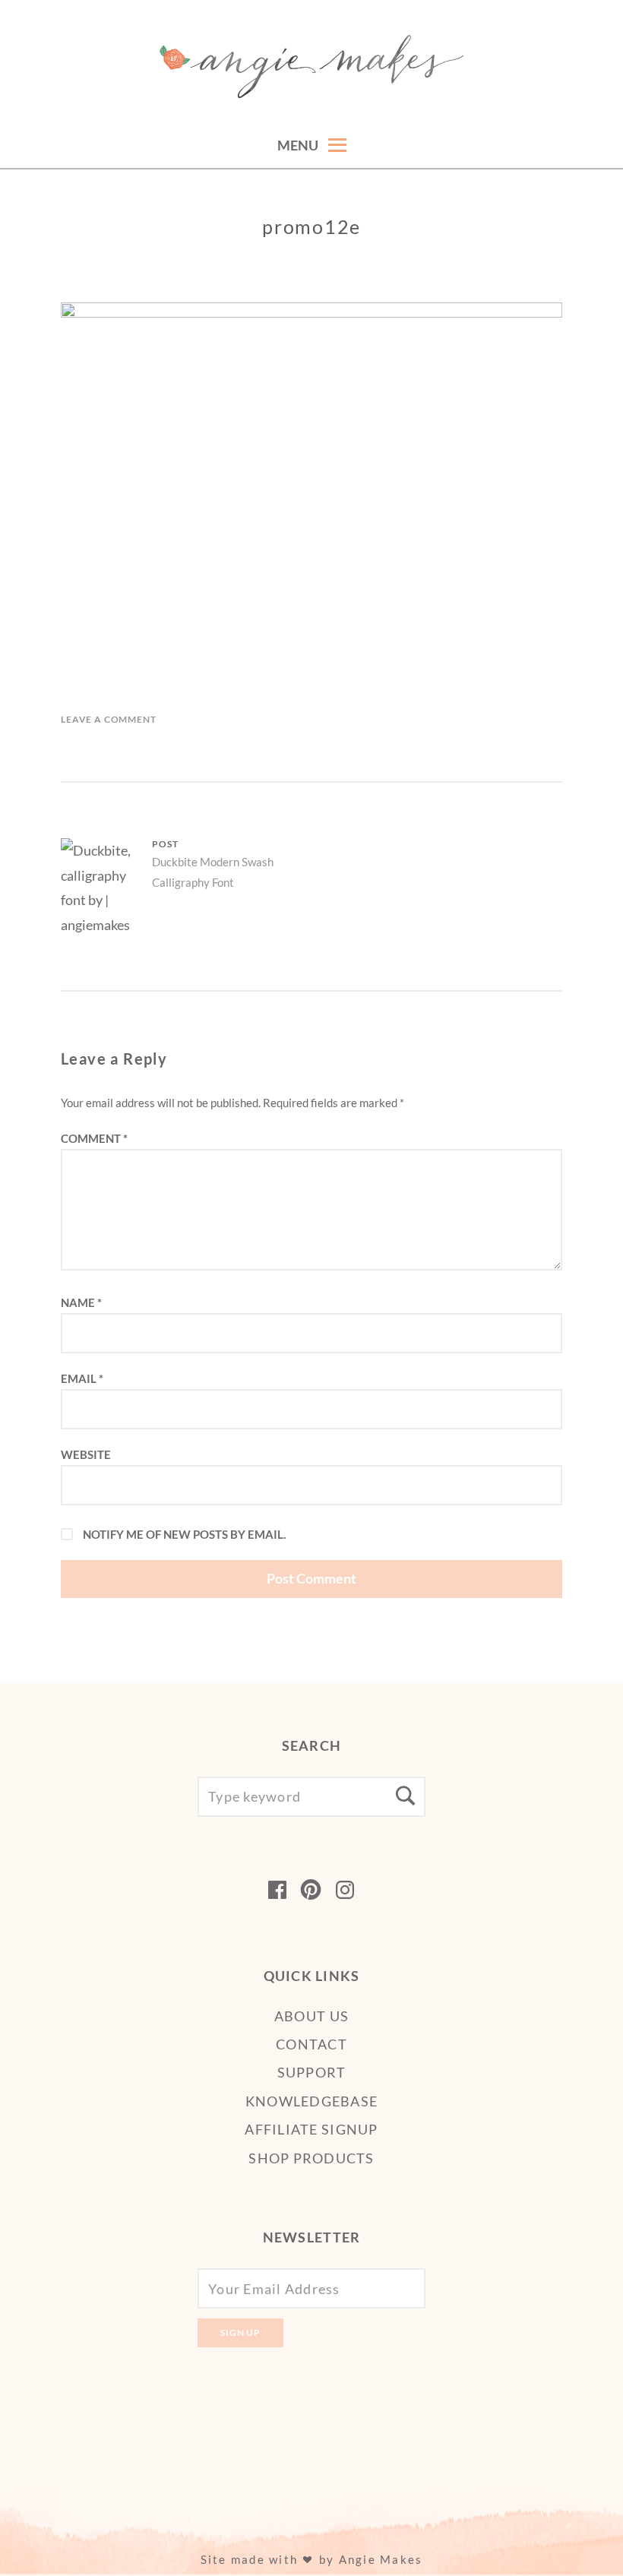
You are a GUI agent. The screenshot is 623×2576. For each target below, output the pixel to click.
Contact (311, 2044)
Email (82, 1378)
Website (86, 1454)
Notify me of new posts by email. (184, 1534)
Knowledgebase (311, 2101)
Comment (94, 1138)
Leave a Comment (109, 719)
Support (312, 2072)
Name (81, 1302)
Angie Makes (381, 2559)
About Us (311, 2016)
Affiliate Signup (311, 2129)
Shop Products (311, 2158)
